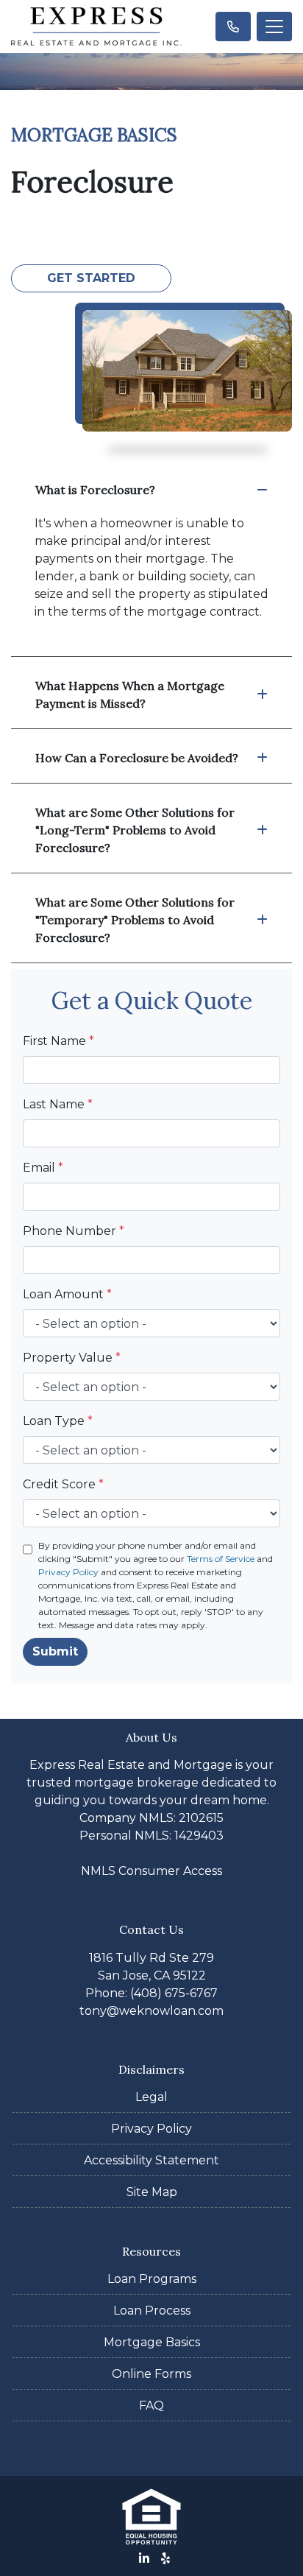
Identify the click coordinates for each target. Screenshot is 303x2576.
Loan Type (58, 1421)
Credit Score (63, 1484)
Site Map (152, 2192)
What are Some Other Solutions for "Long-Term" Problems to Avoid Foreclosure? (135, 830)
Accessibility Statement (151, 2160)
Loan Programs (152, 2279)
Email (43, 1168)
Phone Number (74, 1231)
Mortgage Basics (152, 2342)
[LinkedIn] (144, 2558)
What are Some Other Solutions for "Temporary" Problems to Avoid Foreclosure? (135, 920)
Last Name (58, 1104)
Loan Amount (67, 1294)
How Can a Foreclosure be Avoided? (137, 758)
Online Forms (151, 2374)
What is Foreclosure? (95, 490)
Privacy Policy (68, 1572)
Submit (55, 1651)
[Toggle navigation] (274, 27)
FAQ (151, 2406)
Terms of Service (221, 1559)
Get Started (91, 278)
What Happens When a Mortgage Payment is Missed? (130, 694)
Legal (151, 2097)
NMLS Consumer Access (151, 1871)
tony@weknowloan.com (151, 2011)
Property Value (72, 1358)
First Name (58, 1041)
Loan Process (152, 2311)
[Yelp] (165, 2558)
